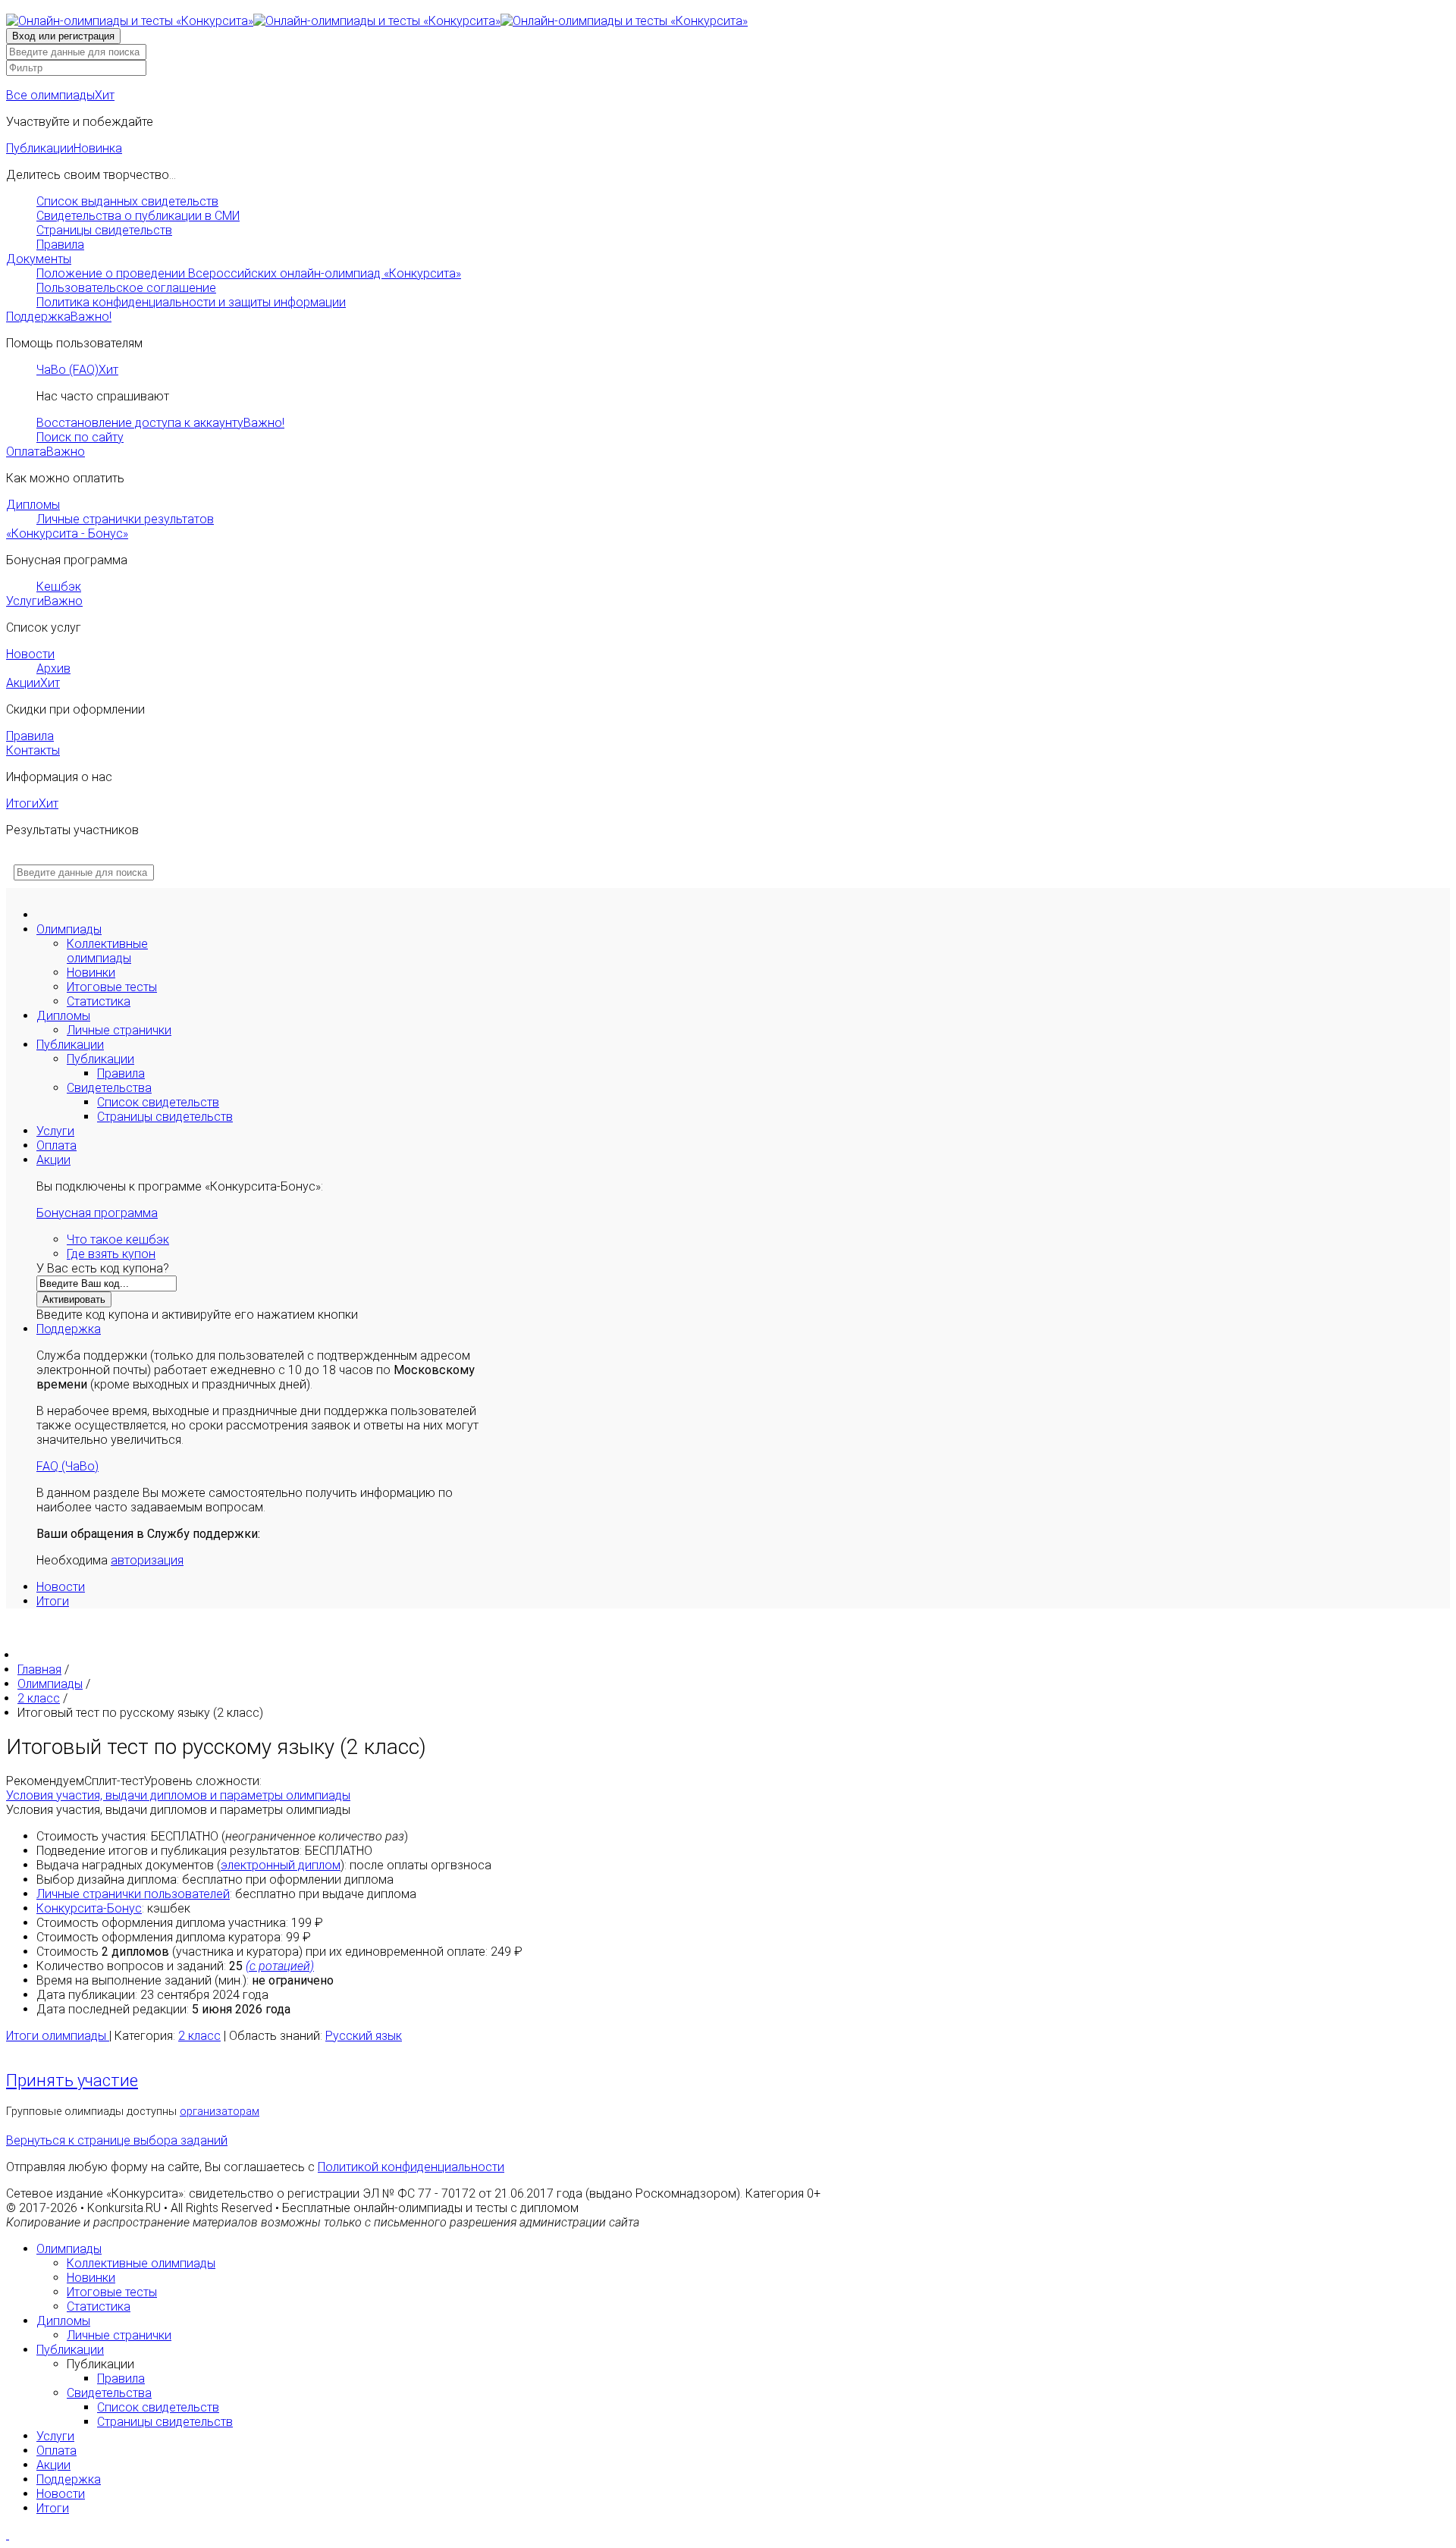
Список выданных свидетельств (127, 201)
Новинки (91, 973)
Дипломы (33, 505)
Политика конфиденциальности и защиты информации (191, 302)
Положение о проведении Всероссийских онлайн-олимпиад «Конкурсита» (249, 273)
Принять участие (72, 2080)
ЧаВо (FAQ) (77, 370)
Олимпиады (69, 929)
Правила (60, 245)
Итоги (32, 803)
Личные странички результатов (125, 519)
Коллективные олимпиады (107, 951)
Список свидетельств (158, 1102)
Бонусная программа (97, 1213)
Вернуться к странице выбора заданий (117, 2140)
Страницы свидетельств (104, 230)
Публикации (64, 148)
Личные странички (119, 1030)
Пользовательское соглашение (126, 288)
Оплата (45, 452)
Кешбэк (59, 587)
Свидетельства (109, 1088)
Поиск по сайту (80, 437)
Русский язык (364, 2036)
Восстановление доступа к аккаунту (160, 423)
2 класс (199, 2036)
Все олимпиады (60, 95)
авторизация (147, 1560)
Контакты (33, 750)
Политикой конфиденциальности (411, 2167)
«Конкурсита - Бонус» (67, 533)
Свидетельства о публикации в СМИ (138, 216)
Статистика (99, 1001)
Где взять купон (111, 1254)
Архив (53, 668)
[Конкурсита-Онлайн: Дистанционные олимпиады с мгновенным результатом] (377, 21)
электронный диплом (281, 1865)
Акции (33, 683)
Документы (39, 259)
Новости (30, 654)
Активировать (74, 1299)
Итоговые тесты (112, 987)
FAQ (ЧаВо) (67, 1466)
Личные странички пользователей (133, 1894)
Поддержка (59, 317)
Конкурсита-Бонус (89, 1908)
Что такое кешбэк (118, 1239)
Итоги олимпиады (58, 2036)
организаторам (220, 2112)
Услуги (44, 601)
